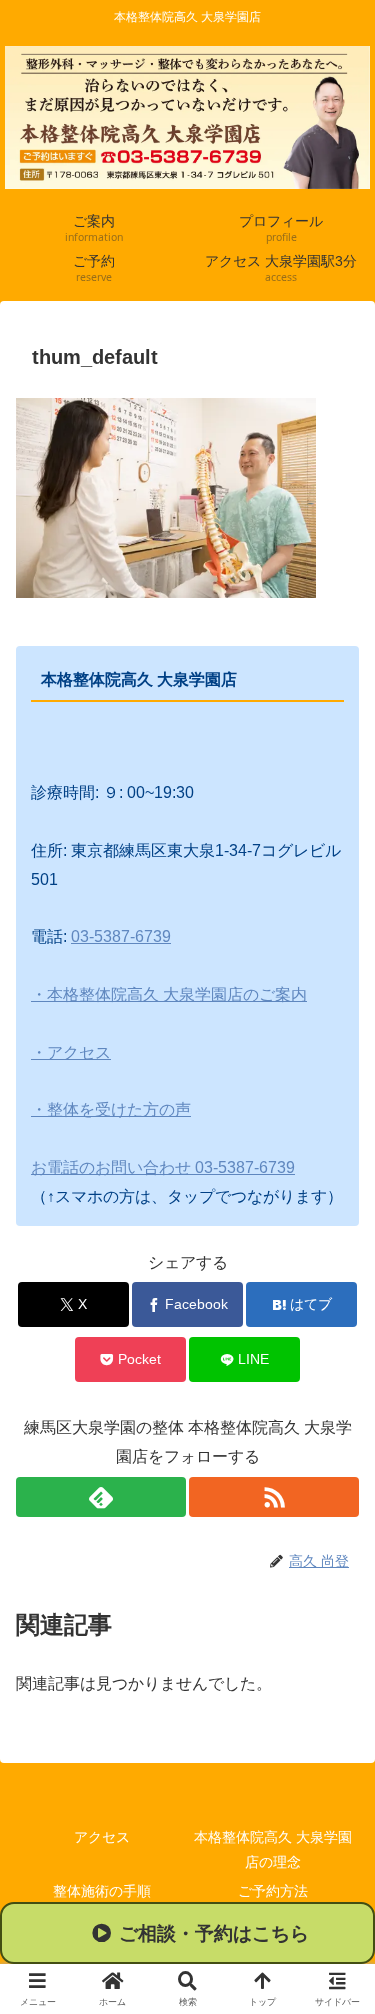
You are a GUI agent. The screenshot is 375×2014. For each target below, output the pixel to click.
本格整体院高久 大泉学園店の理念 (273, 1849)
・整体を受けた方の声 (111, 1109)
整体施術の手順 (102, 1891)
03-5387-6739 (121, 936)
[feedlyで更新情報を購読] (101, 1497)
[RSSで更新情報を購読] (274, 1497)
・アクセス (71, 1052)
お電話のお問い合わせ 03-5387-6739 (163, 1167)
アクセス (102, 1837)
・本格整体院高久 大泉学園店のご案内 (169, 994)
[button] (187, 1933)
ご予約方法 (273, 1891)
